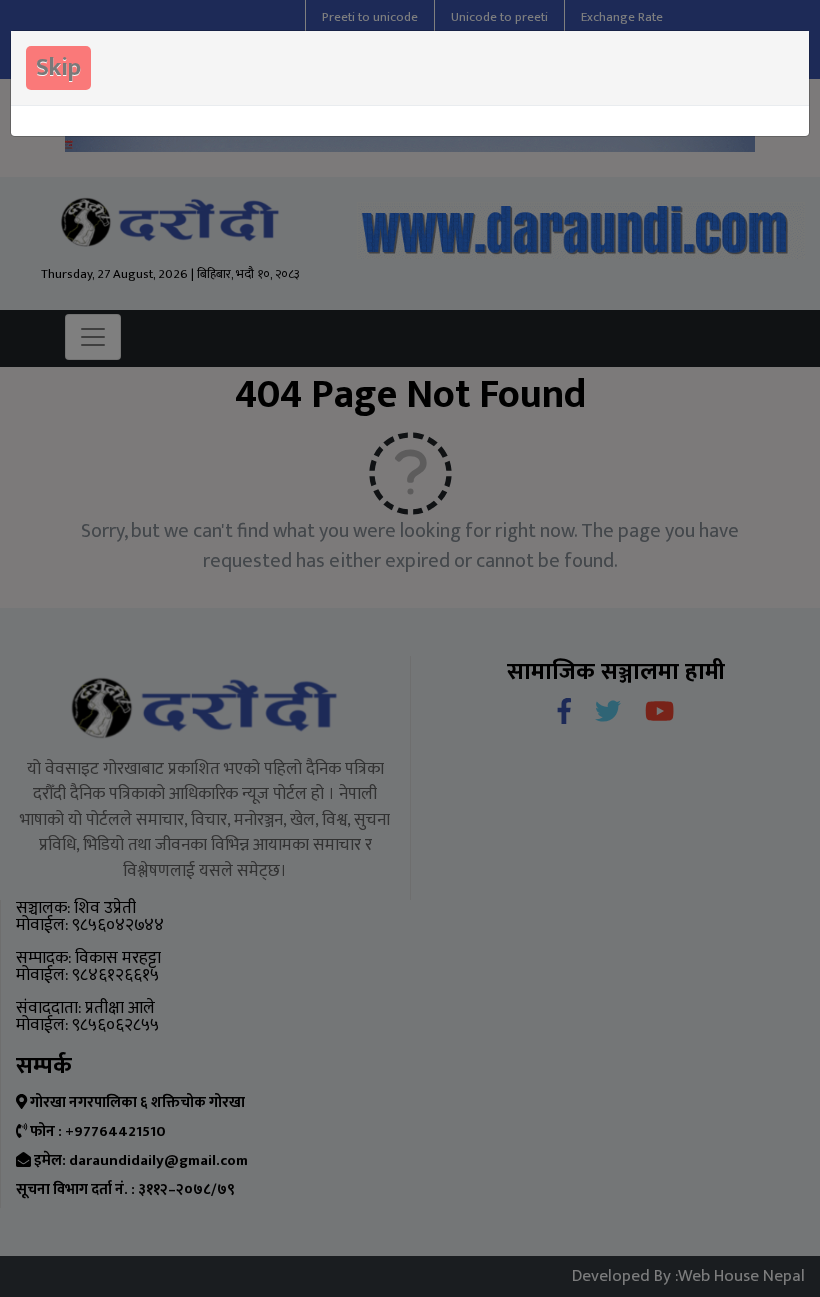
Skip (58, 68)
